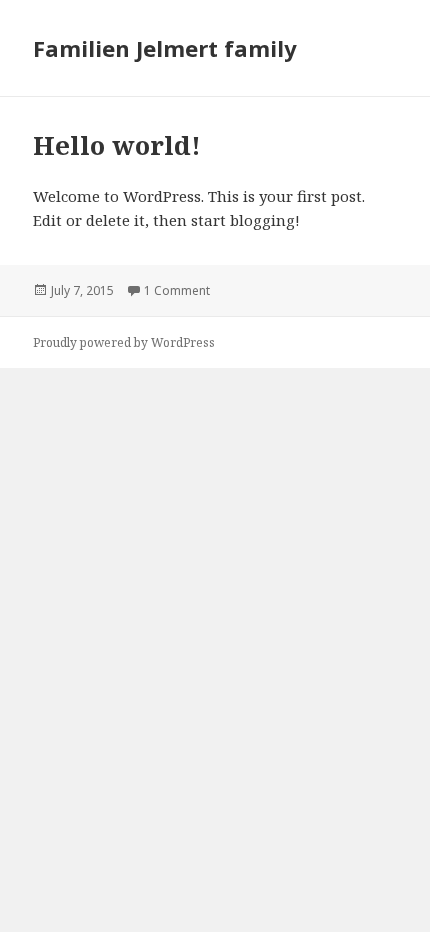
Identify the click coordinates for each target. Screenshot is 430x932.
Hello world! (117, 145)
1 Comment (177, 290)
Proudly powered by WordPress (124, 342)
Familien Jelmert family (165, 48)
